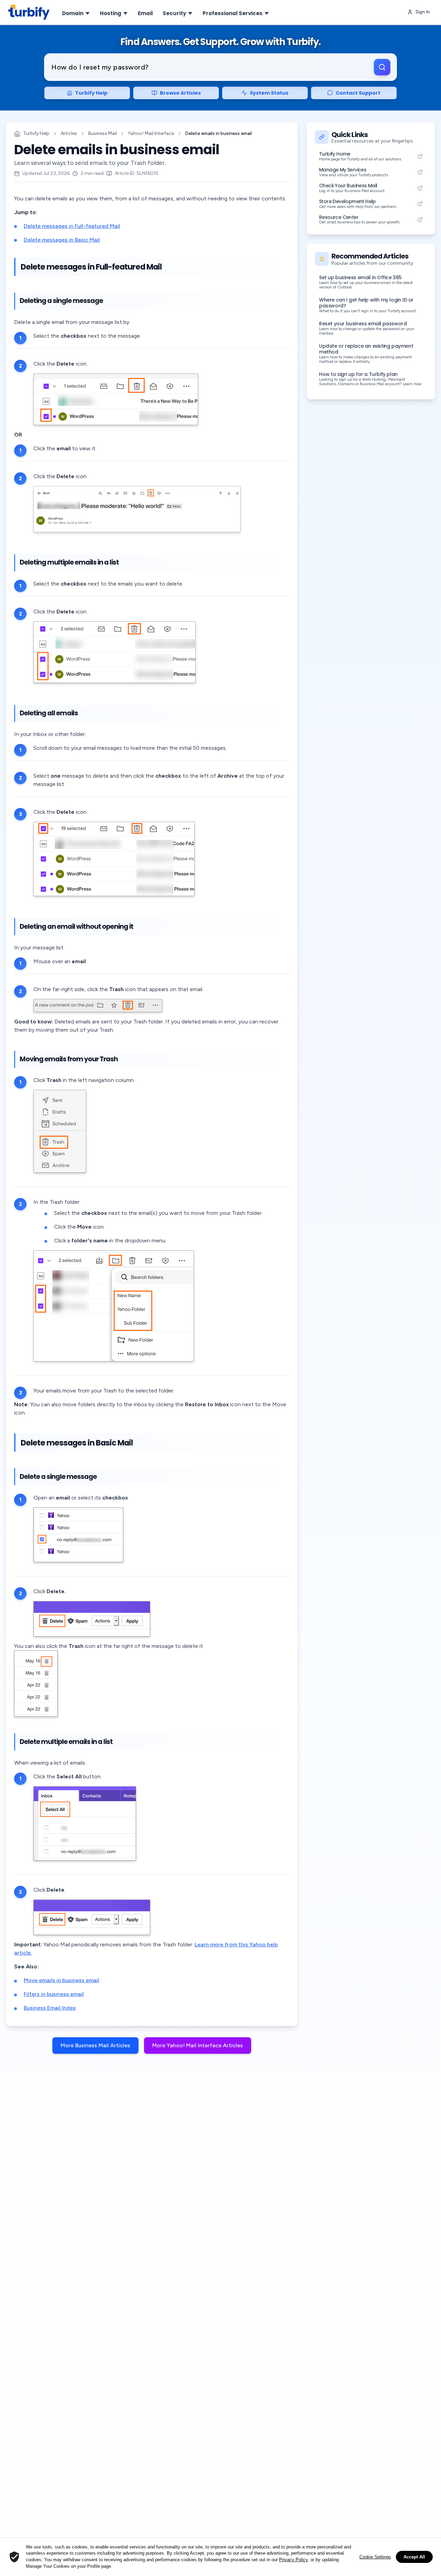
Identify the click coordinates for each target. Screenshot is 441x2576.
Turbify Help (36, 133)
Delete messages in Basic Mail (62, 240)
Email (145, 13)
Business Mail (102, 133)
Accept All (414, 2557)
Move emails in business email (61, 1980)
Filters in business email (54, 1994)
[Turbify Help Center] (29, 12)
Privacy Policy (293, 2560)
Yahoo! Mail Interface (151, 133)
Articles (69, 133)
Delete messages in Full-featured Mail (72, 226)
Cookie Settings (375, 2557)
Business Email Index (50, 2008)
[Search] (382, 67)
